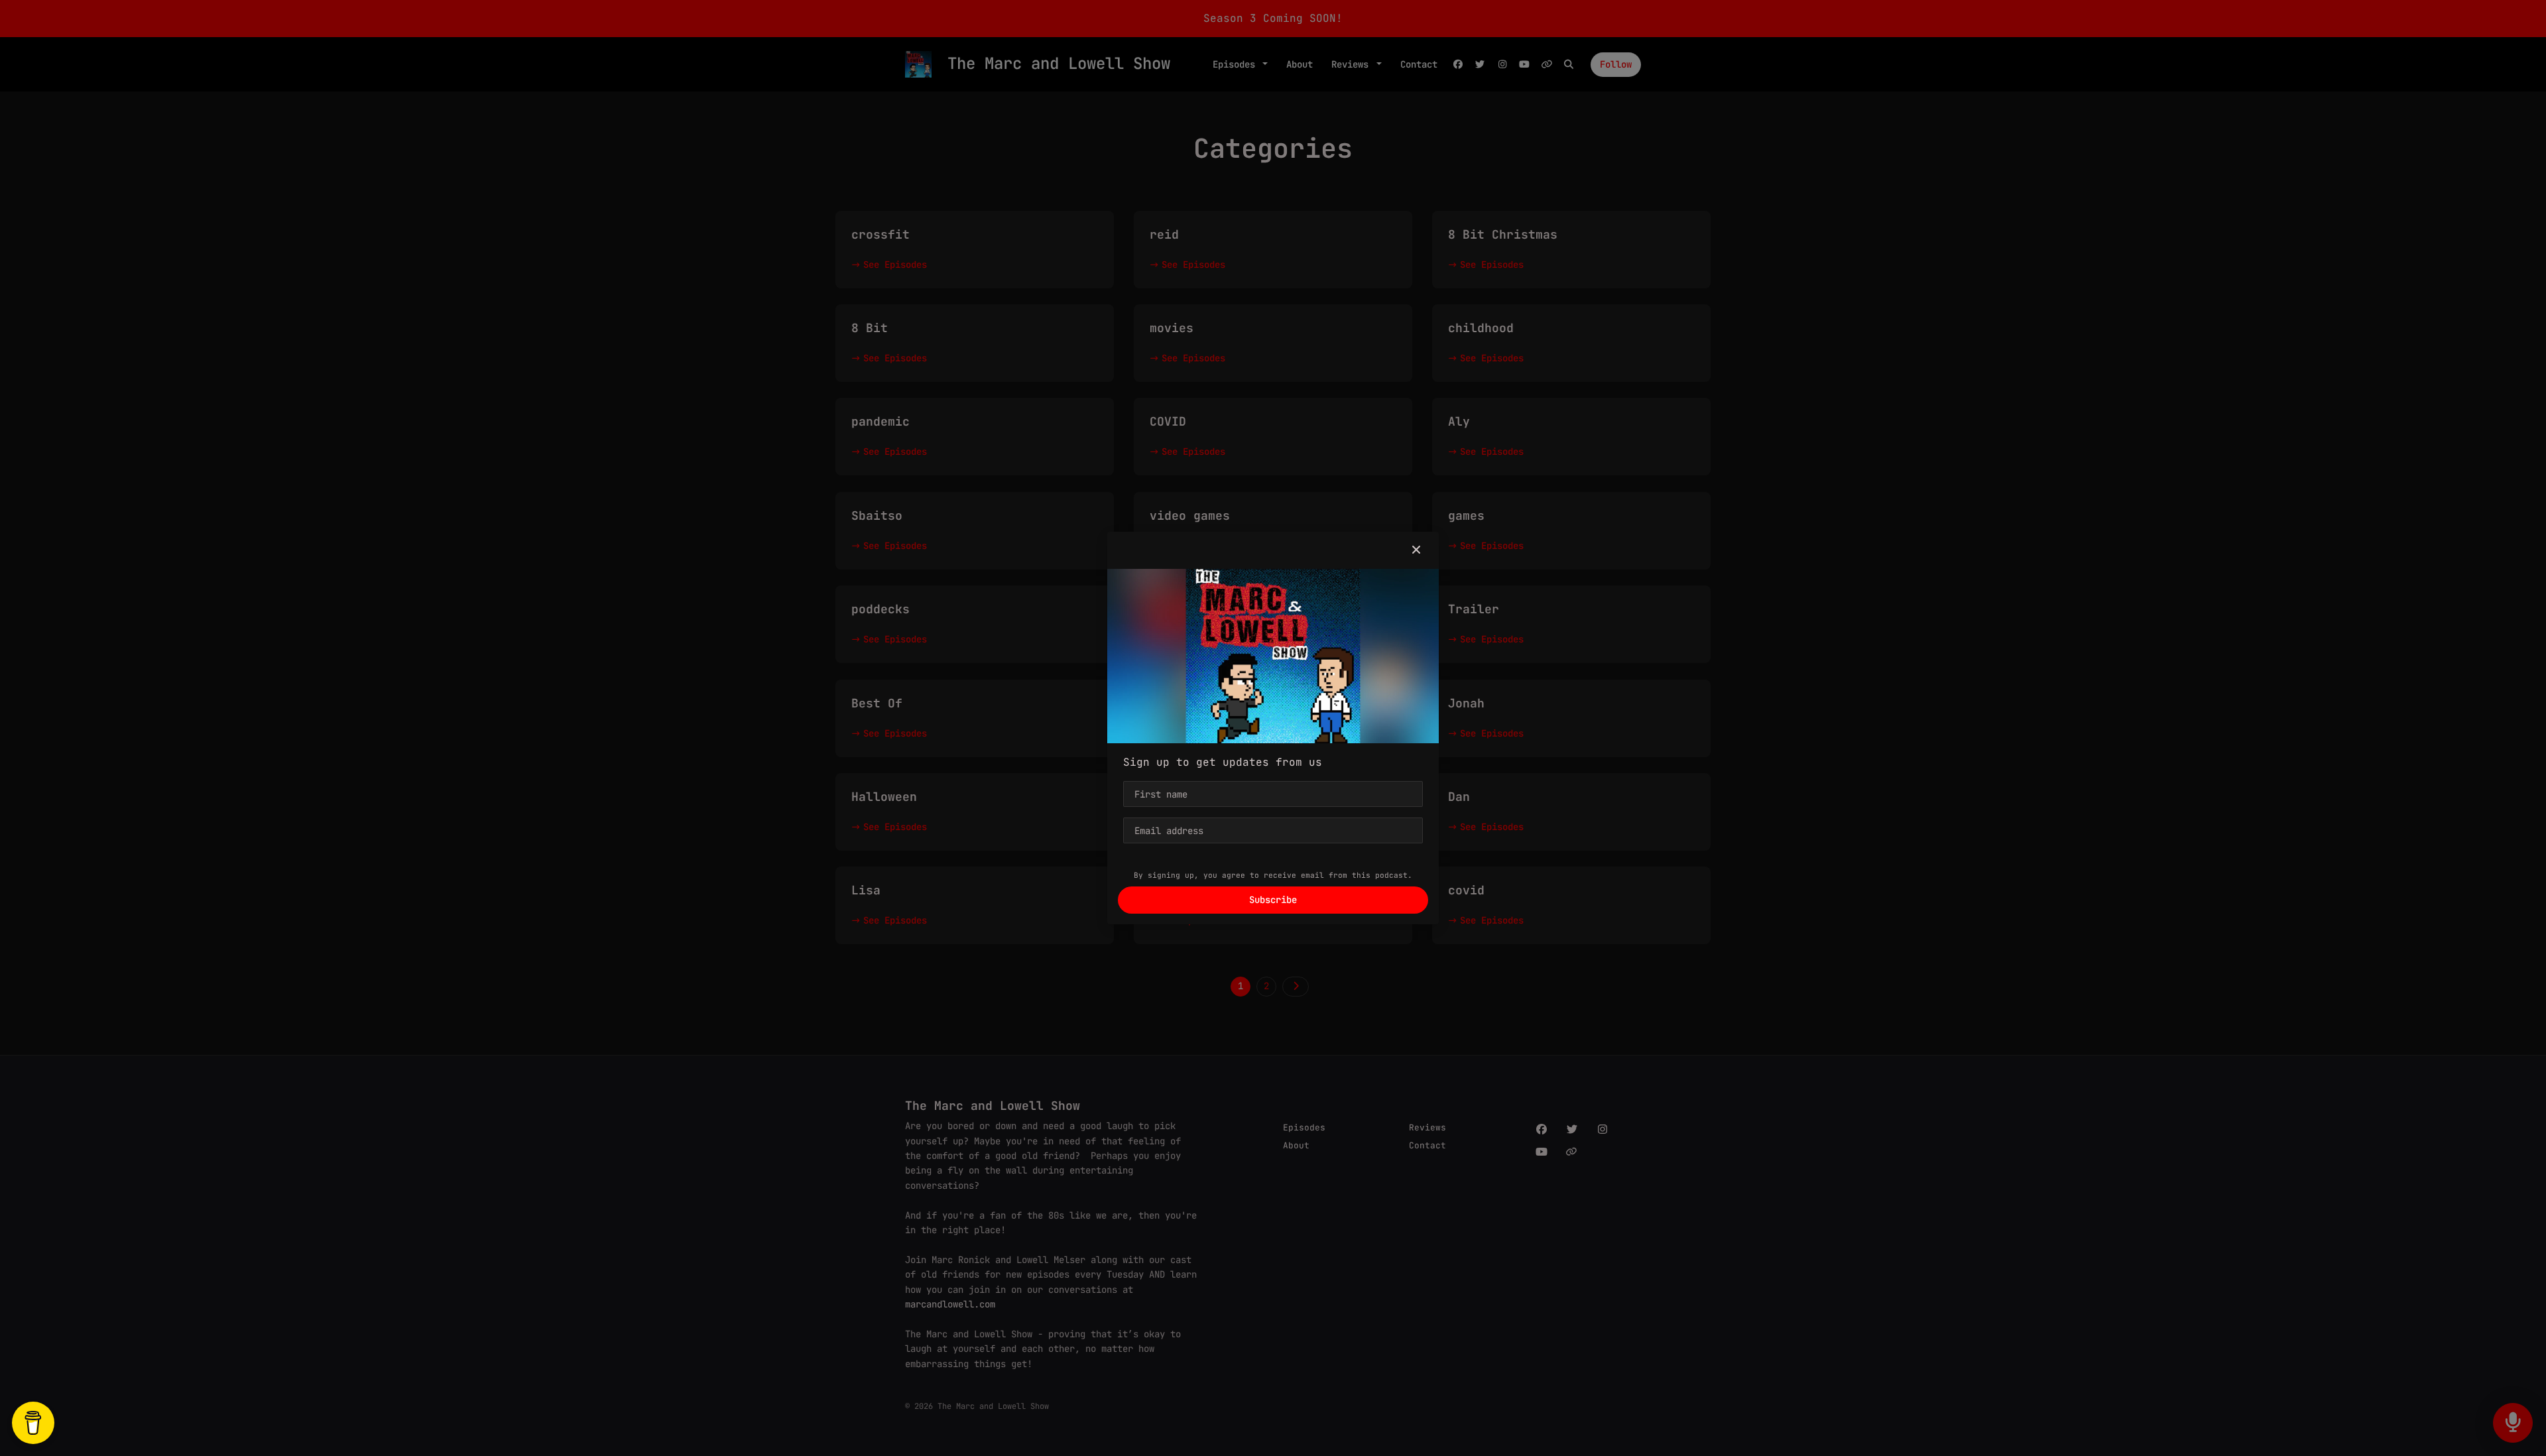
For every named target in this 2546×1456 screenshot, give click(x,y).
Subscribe (1273, 900)
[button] (1416, 550)
